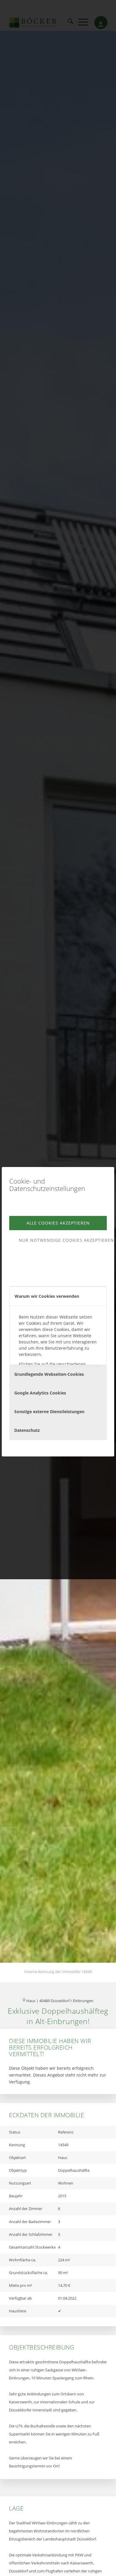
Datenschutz (27, 1430)
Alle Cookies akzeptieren (58, 1223)
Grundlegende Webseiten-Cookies (49, 1374)
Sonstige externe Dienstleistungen (49, 1412)
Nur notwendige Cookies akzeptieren (63, 1240)
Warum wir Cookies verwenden (47, 1296)
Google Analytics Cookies (40, 1393)
